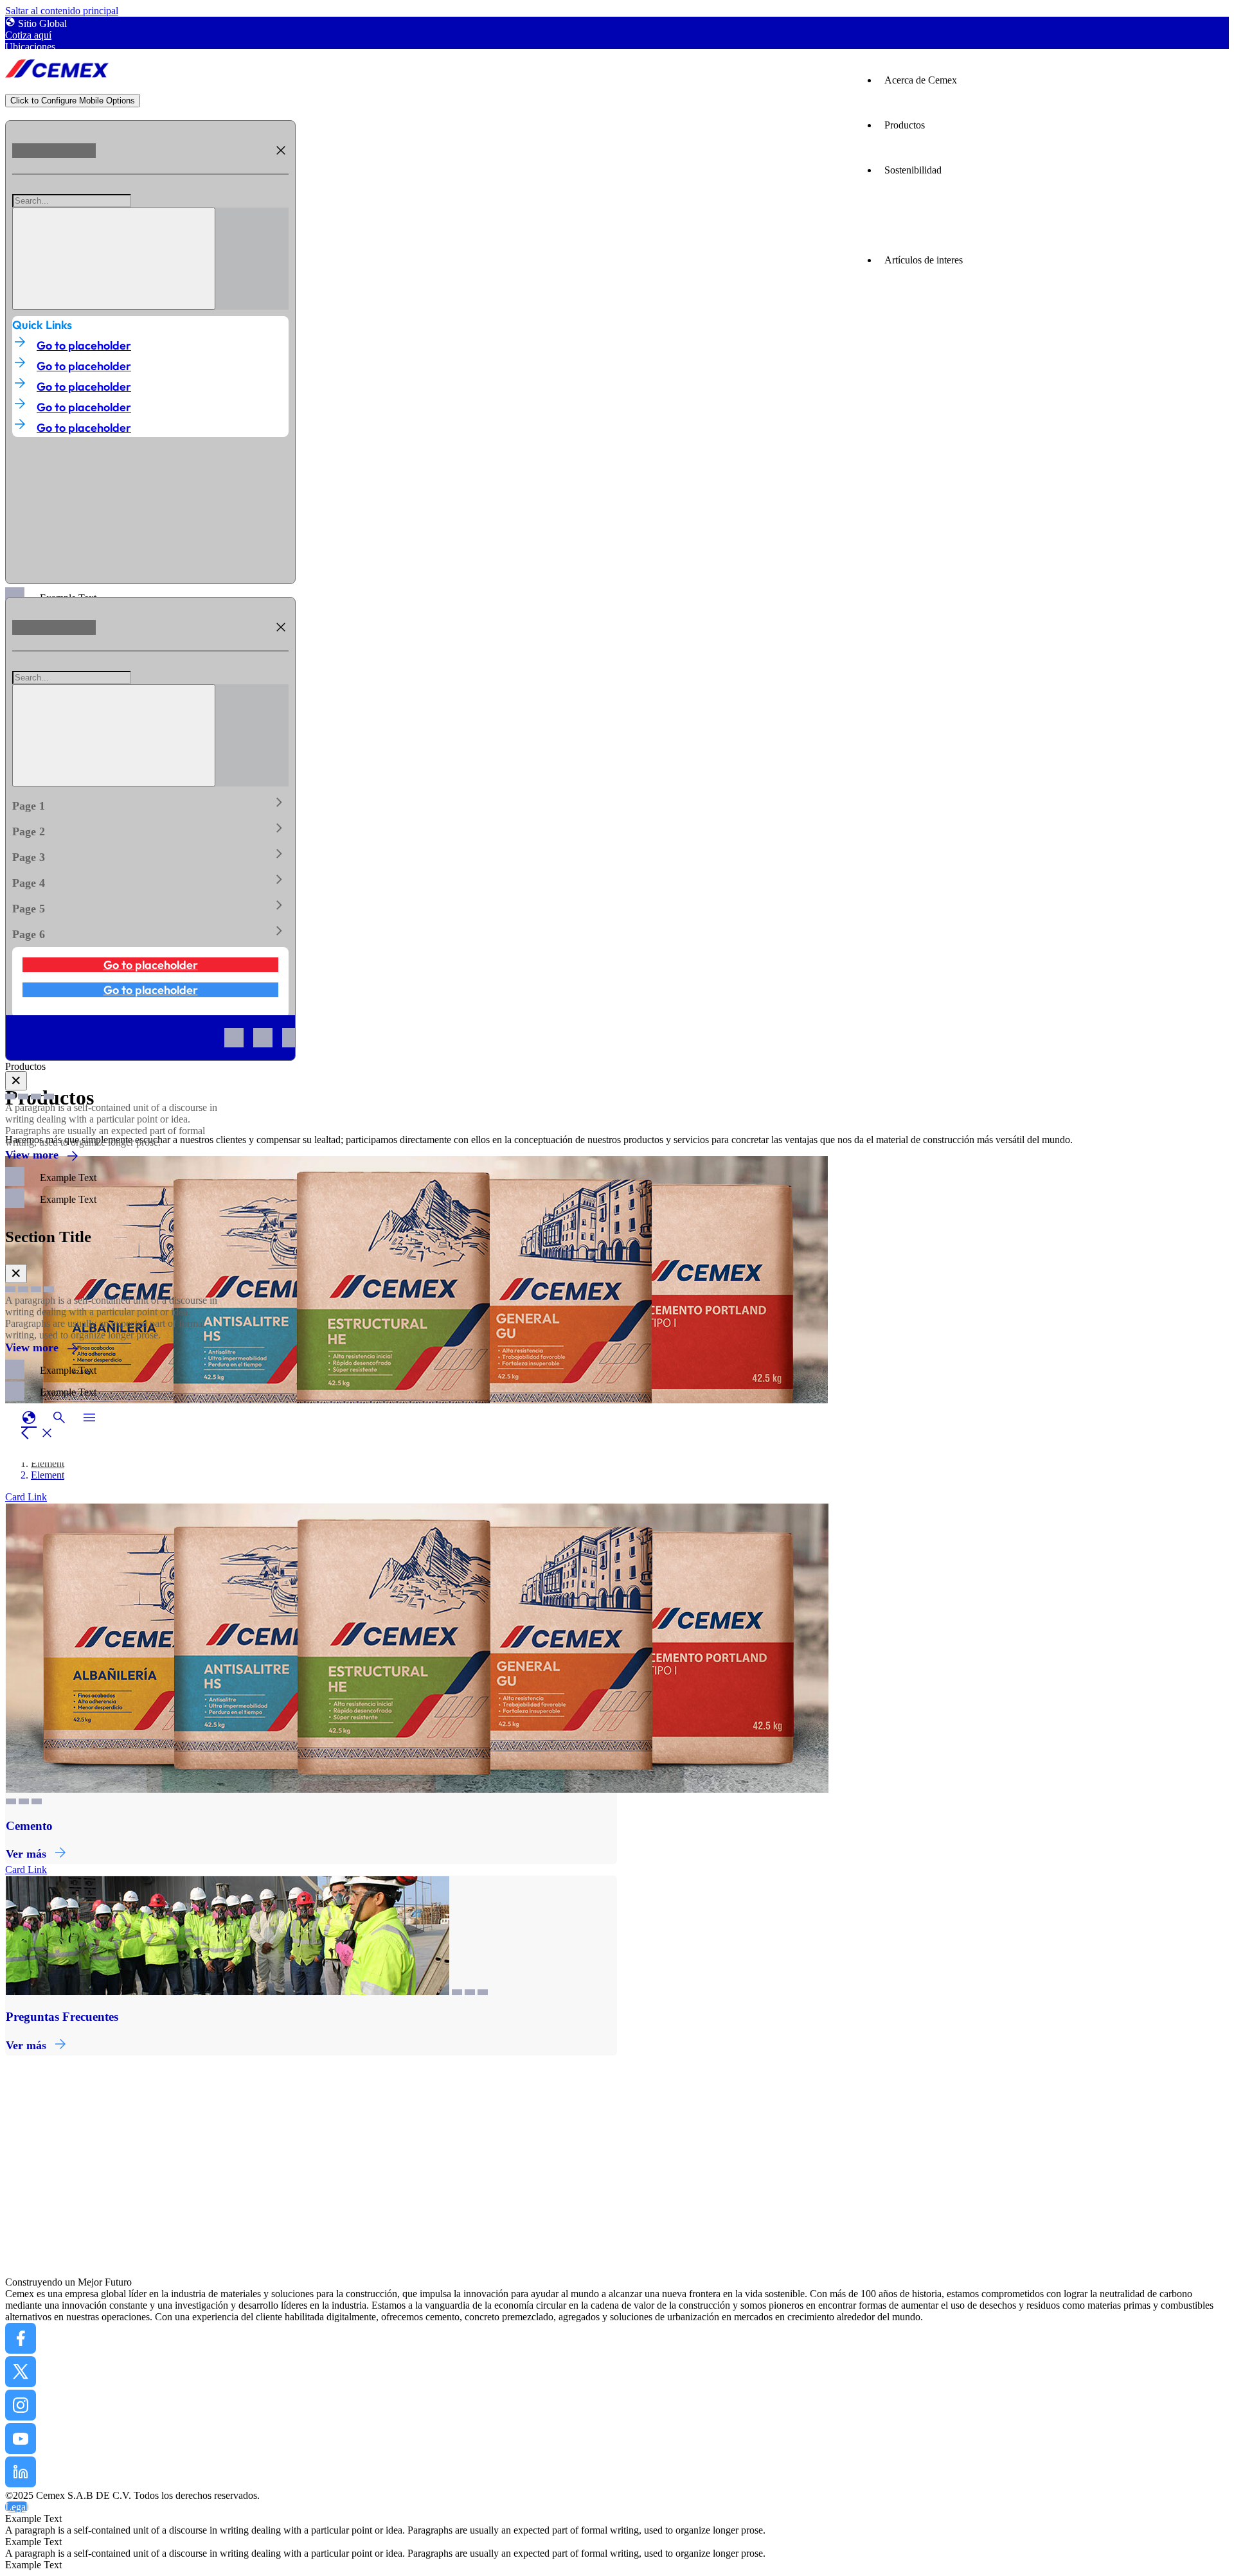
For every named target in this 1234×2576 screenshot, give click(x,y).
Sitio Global (42, 23)
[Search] (114, 259)
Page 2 (150, 829)
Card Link (26, 1497)
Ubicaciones (30, 47)
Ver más (26, 1854)
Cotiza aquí (28, 35)
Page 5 (150, 906)
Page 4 (150, 880)
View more (32, 1155)
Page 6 (150, 932)
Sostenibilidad (913, 170)
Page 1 (150, 803)
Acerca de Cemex (921, 80)
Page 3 (150, 855)
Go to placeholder (84, 345)
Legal (17, 2507)
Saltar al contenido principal (62, 11)
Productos (905, 125)
